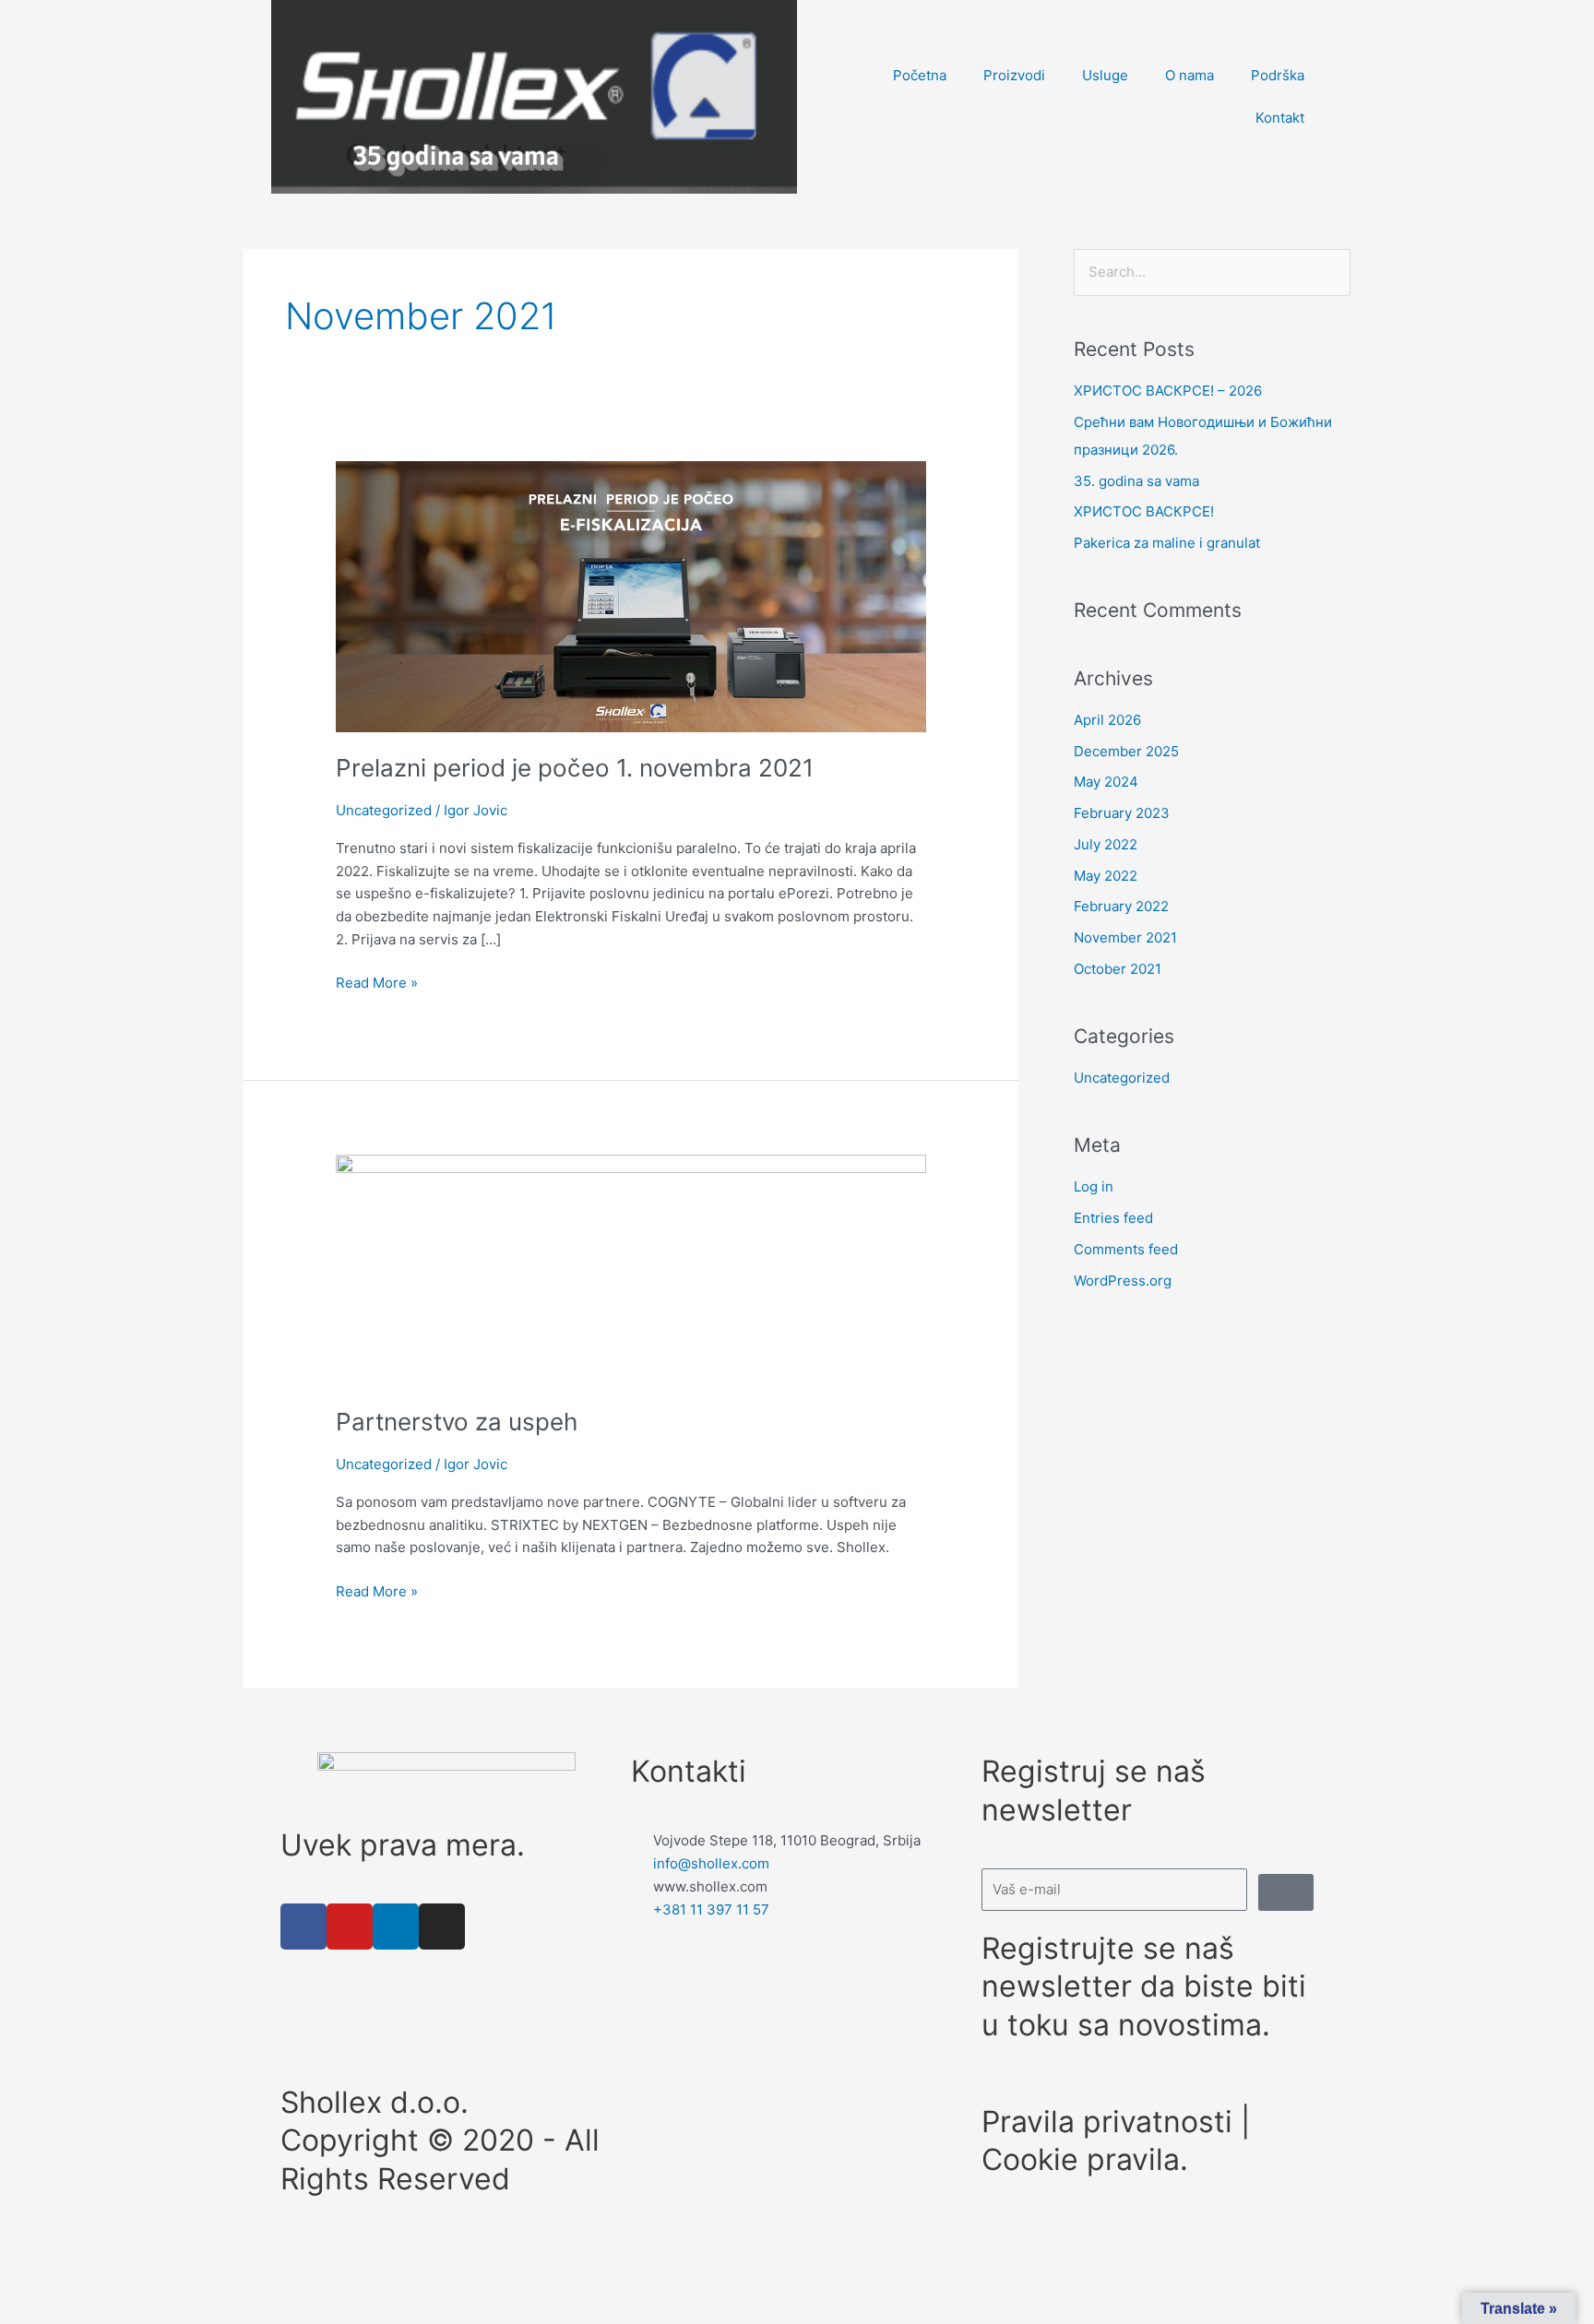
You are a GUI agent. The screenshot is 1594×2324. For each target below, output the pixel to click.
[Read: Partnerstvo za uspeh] (631, 1269)
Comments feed (1126, 1249)
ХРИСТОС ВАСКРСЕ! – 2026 (1168, 391)
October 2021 (1118, 969)
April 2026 (1107, 720)
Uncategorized (384, 810)
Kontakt (1280, 118)
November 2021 (1125, 937)
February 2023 (1122, 813)
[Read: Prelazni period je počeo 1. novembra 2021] (631, 595)
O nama (1190, 75)
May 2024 (1106, 782)
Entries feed (1113, 1218)
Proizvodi (1014, 75)
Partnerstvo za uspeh (457, 1422)
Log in (1094, 1186)
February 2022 (1121, 906)
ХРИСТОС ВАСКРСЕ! (1144, 511)
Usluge (1105, 75)
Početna (920, 75)
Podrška (1278, 75)
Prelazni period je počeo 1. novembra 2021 (575, 768)
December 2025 (1126, 751)
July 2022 (1106, 844)
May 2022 (1106, 876)
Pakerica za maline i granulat (1167, 543)
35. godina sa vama (1136, 481)
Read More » (377, 982)
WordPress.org (1123, 1281)
